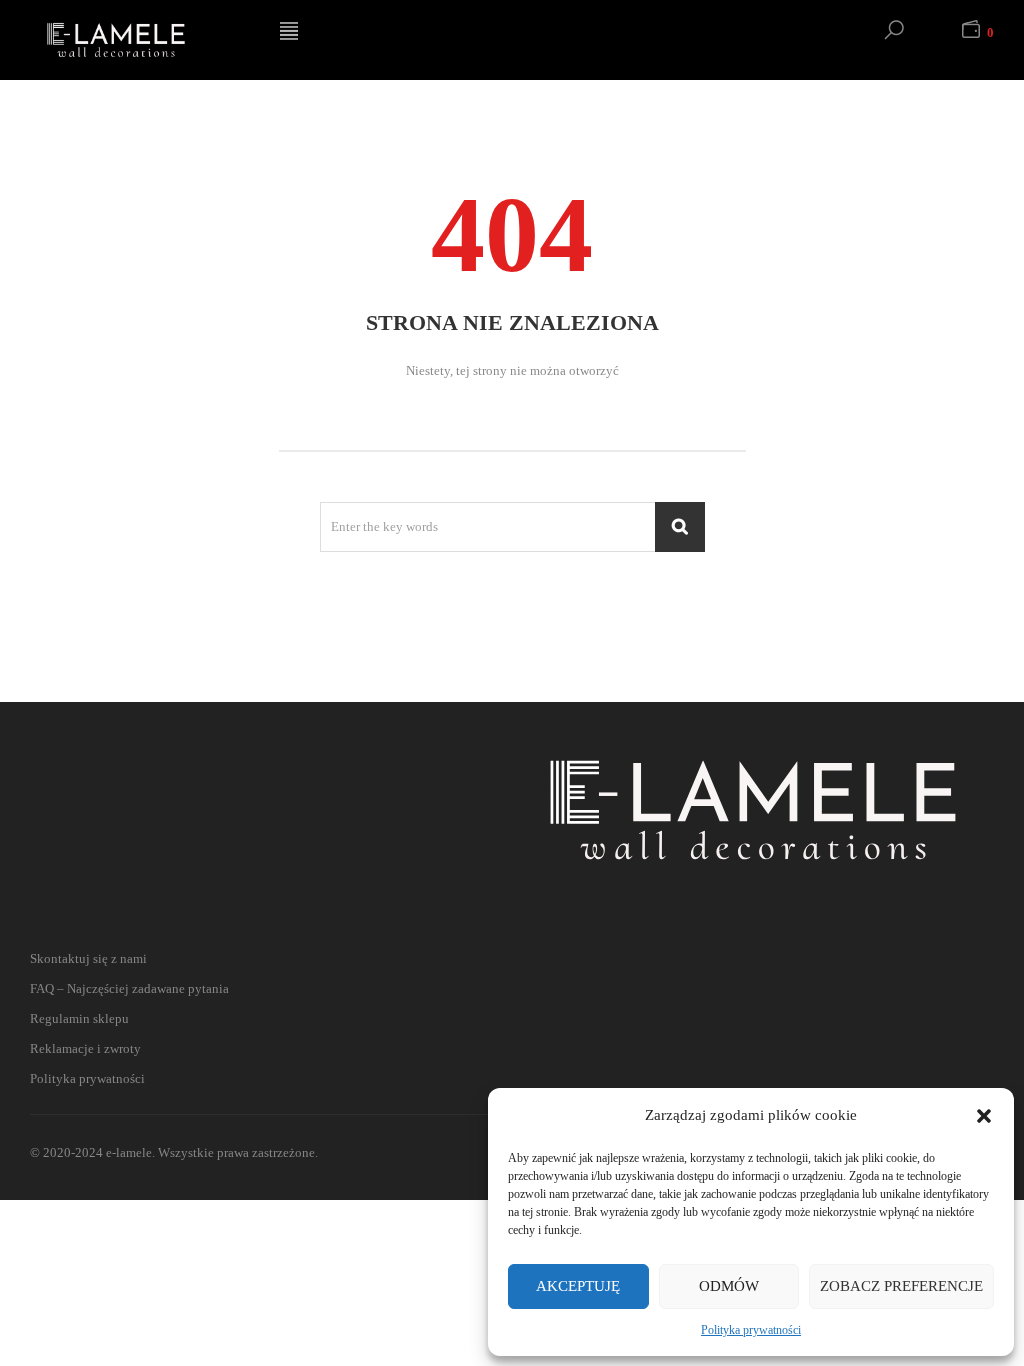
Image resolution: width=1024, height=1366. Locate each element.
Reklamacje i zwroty (85, 1048)
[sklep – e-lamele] (139, 40)
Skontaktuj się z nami (88, 958)
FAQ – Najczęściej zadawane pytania (129, 988)
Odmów (729, 1286)
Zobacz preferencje (901, 1286)
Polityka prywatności (751, 1330)
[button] (984, 1116)
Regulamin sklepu (79, 1018)
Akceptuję (578, 1286)
